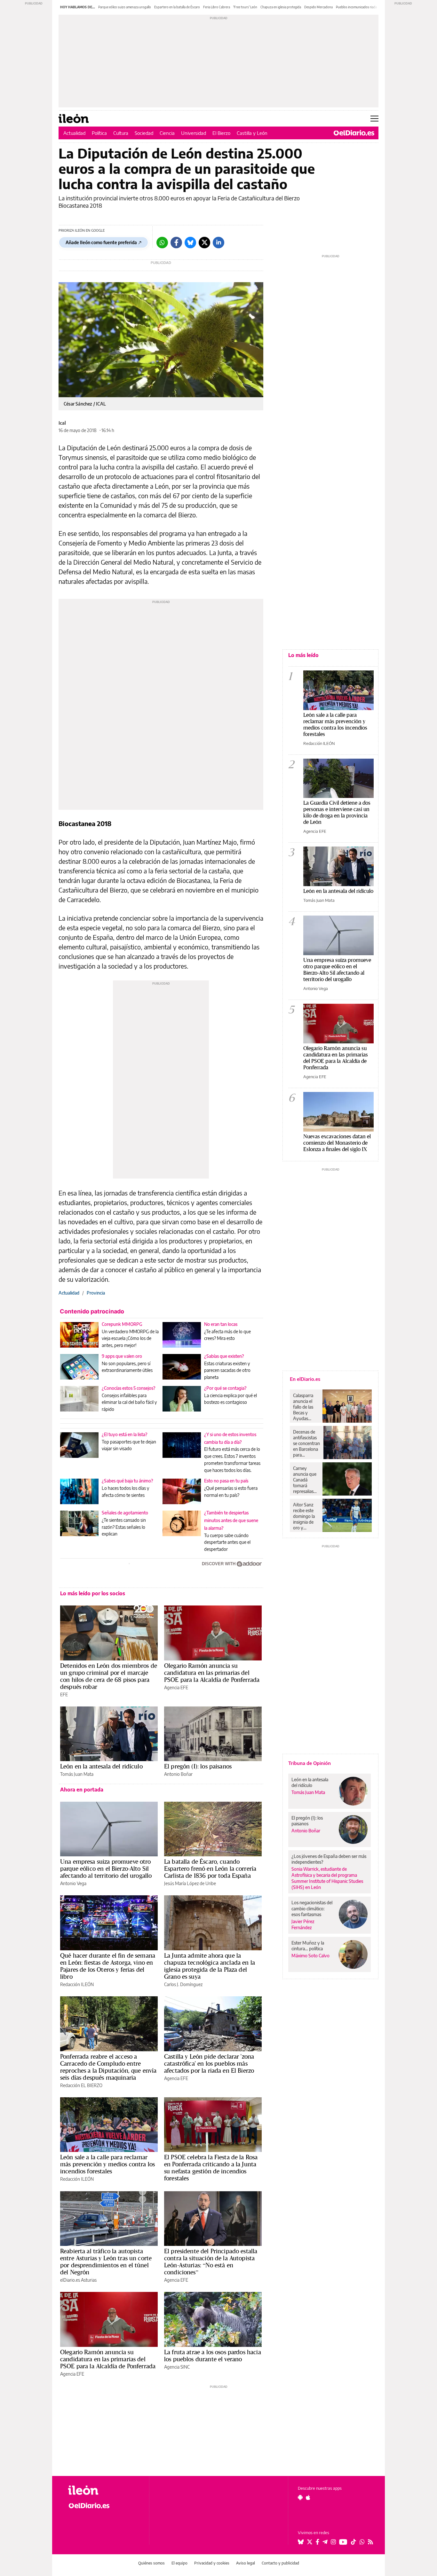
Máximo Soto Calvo (310, 1956)
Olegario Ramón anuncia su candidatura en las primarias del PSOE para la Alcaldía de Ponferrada (212, 1673)
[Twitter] (204, 243)
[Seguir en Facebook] (318, 2542)
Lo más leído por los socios (93, 1593)
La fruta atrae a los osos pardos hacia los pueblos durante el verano (213, 2356)
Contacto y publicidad (280, 2563)
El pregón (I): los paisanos (198, 1766)
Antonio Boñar (178, 1774)
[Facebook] (176, 243)
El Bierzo (221, 133)
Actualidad (74, 133)
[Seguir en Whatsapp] (362, 2542)
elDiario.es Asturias (78, 2280)
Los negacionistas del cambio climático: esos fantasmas (312, 1908)
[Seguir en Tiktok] (354, 2542)
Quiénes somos (151, 2563)
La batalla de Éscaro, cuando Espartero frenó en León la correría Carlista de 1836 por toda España (210, 1868)
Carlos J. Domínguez (183, 1984)
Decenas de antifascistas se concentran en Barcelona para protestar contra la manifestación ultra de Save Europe (307, 1443)
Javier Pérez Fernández (303, 1924)
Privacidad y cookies (212, 2563)
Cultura (121, 133)
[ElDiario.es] (354, 133)
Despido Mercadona (318, 7)
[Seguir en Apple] (308, 2497)
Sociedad (144, 133)
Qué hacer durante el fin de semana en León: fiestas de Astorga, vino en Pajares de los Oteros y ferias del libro (108, 1966)
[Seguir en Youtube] (343, 2542)
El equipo (179, 2563)
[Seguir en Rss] (370, 2542)
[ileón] (103, 2490)
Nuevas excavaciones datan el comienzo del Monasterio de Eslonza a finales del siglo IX (337, 1143)
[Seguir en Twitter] (310, 2542)
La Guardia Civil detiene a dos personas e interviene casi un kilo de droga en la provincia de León (337, 812)
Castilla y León (252, 133)
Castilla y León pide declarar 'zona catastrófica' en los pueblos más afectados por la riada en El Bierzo (209, 2063)
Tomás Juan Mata (77, 1774)
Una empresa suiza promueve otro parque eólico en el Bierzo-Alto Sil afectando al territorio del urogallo (106, 1868)
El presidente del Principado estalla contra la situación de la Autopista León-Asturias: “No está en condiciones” (211, 2262)
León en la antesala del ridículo (101, 1766)
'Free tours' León (245, 7)
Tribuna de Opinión (310, 1763)
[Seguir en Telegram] (325, 2542)
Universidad (194, 133)
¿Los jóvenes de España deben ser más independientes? (329, 1859)
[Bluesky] (190, 243)
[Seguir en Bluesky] (301, 2542)
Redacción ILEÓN (77, 1984)
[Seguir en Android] (300, 2497)
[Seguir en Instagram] (333, 2542)
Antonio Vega (73, 1883)
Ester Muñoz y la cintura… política (308, 1946)
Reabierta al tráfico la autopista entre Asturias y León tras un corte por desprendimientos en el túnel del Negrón (106, 2262)
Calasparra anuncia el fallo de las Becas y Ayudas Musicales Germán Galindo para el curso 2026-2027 (305, 1407)
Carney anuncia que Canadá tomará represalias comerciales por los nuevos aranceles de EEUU (305, 1480)
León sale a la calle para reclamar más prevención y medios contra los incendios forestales (107, 2164)
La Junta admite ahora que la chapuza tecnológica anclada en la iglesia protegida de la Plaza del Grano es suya (210, 1966)
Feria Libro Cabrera (217, 7)
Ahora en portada (82, 1790)
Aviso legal (246, 2563)
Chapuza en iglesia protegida (281, 7)
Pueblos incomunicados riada (356, 7)
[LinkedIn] (219, 243)
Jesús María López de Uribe (190, 1883)
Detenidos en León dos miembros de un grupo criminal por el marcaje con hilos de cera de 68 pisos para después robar (109, 1676)
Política (99, 133)
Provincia (96, 1293)
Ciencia (167, 133)
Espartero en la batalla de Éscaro (177, 7)
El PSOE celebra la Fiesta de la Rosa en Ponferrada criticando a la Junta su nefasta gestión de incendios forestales (211, 2168)
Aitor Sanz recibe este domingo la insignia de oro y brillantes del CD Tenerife (305, 1516)
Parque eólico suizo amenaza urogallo (125, 7)
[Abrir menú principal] (374, 119)
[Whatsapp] (162, 243)
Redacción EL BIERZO (81, 2085)
